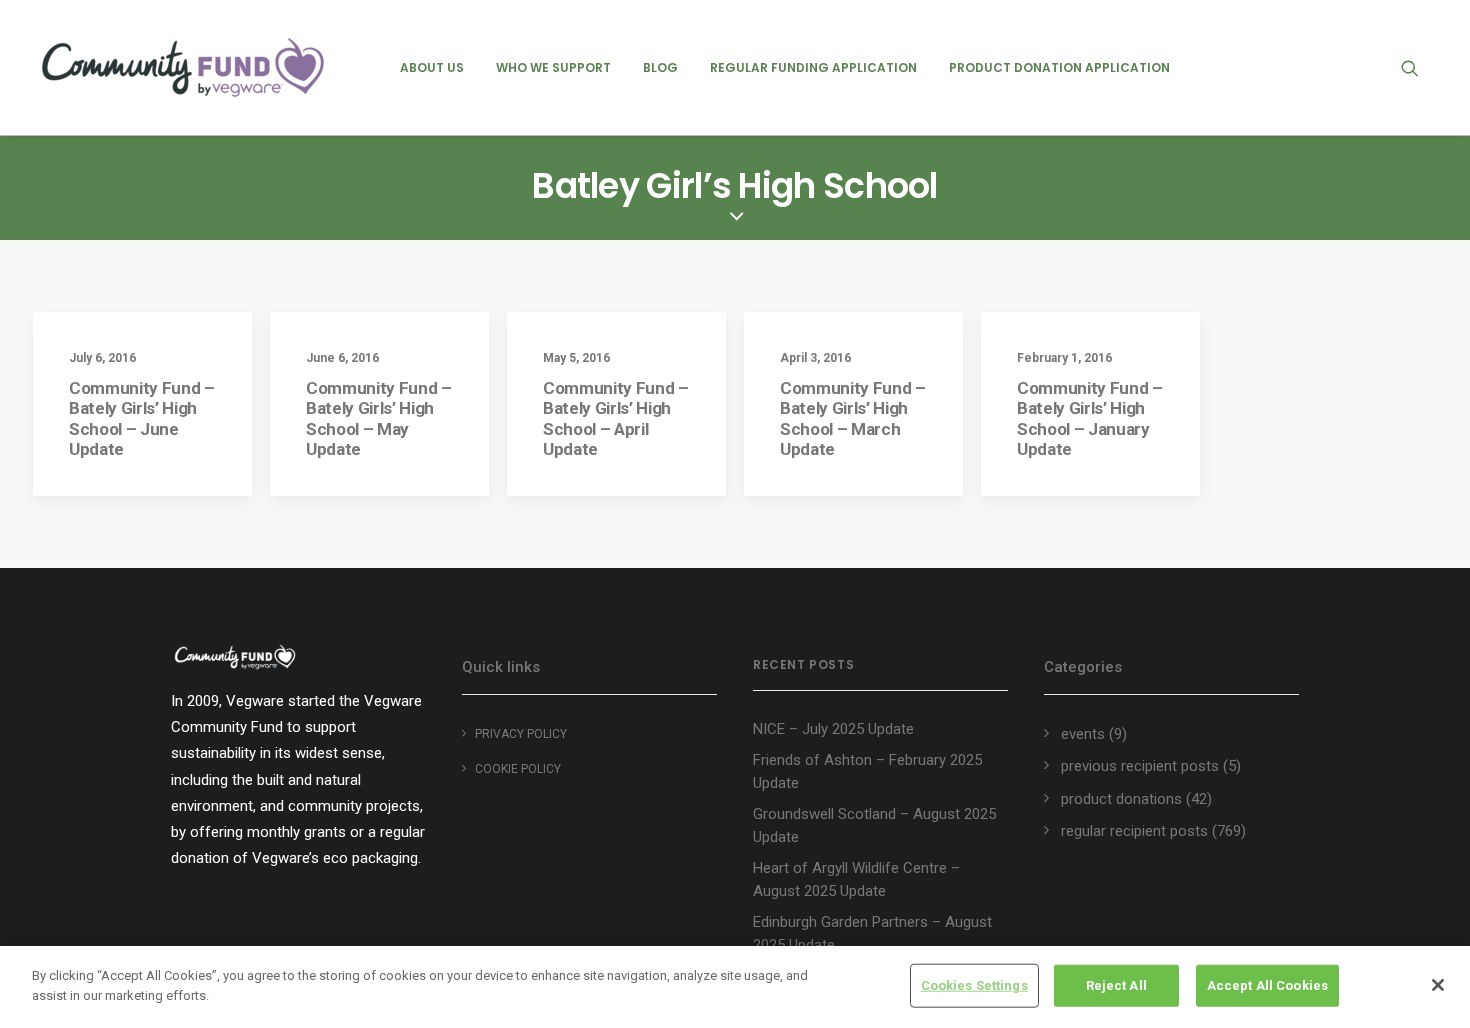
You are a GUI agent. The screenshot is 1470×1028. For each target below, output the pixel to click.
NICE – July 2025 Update (833, 729)
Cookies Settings (974, 985)
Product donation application (1059, 67)
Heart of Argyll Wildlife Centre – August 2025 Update (856, 879)
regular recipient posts (1134, 831)
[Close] (1438, 985)
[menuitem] (432, 67)
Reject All (1116, 985)
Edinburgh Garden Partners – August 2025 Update (872, 933)
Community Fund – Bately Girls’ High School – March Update (853, 418)
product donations (1121, 799)
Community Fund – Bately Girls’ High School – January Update (1090, 418)
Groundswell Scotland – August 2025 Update (874, 825)
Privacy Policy (521, 734)
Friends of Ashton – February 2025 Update (867, 771)
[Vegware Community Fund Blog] (183, 67)
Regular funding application (813, 67)
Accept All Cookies (1267, 985)
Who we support (553, 67)
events (1083, 734)
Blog (660, 67)
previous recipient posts (1140, 766)
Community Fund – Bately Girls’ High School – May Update (379, 418)
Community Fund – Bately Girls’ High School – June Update (142, 418)
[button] (1419, 67)
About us (432, 67)
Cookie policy (518, 769)
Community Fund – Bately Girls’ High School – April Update (616, 418)
